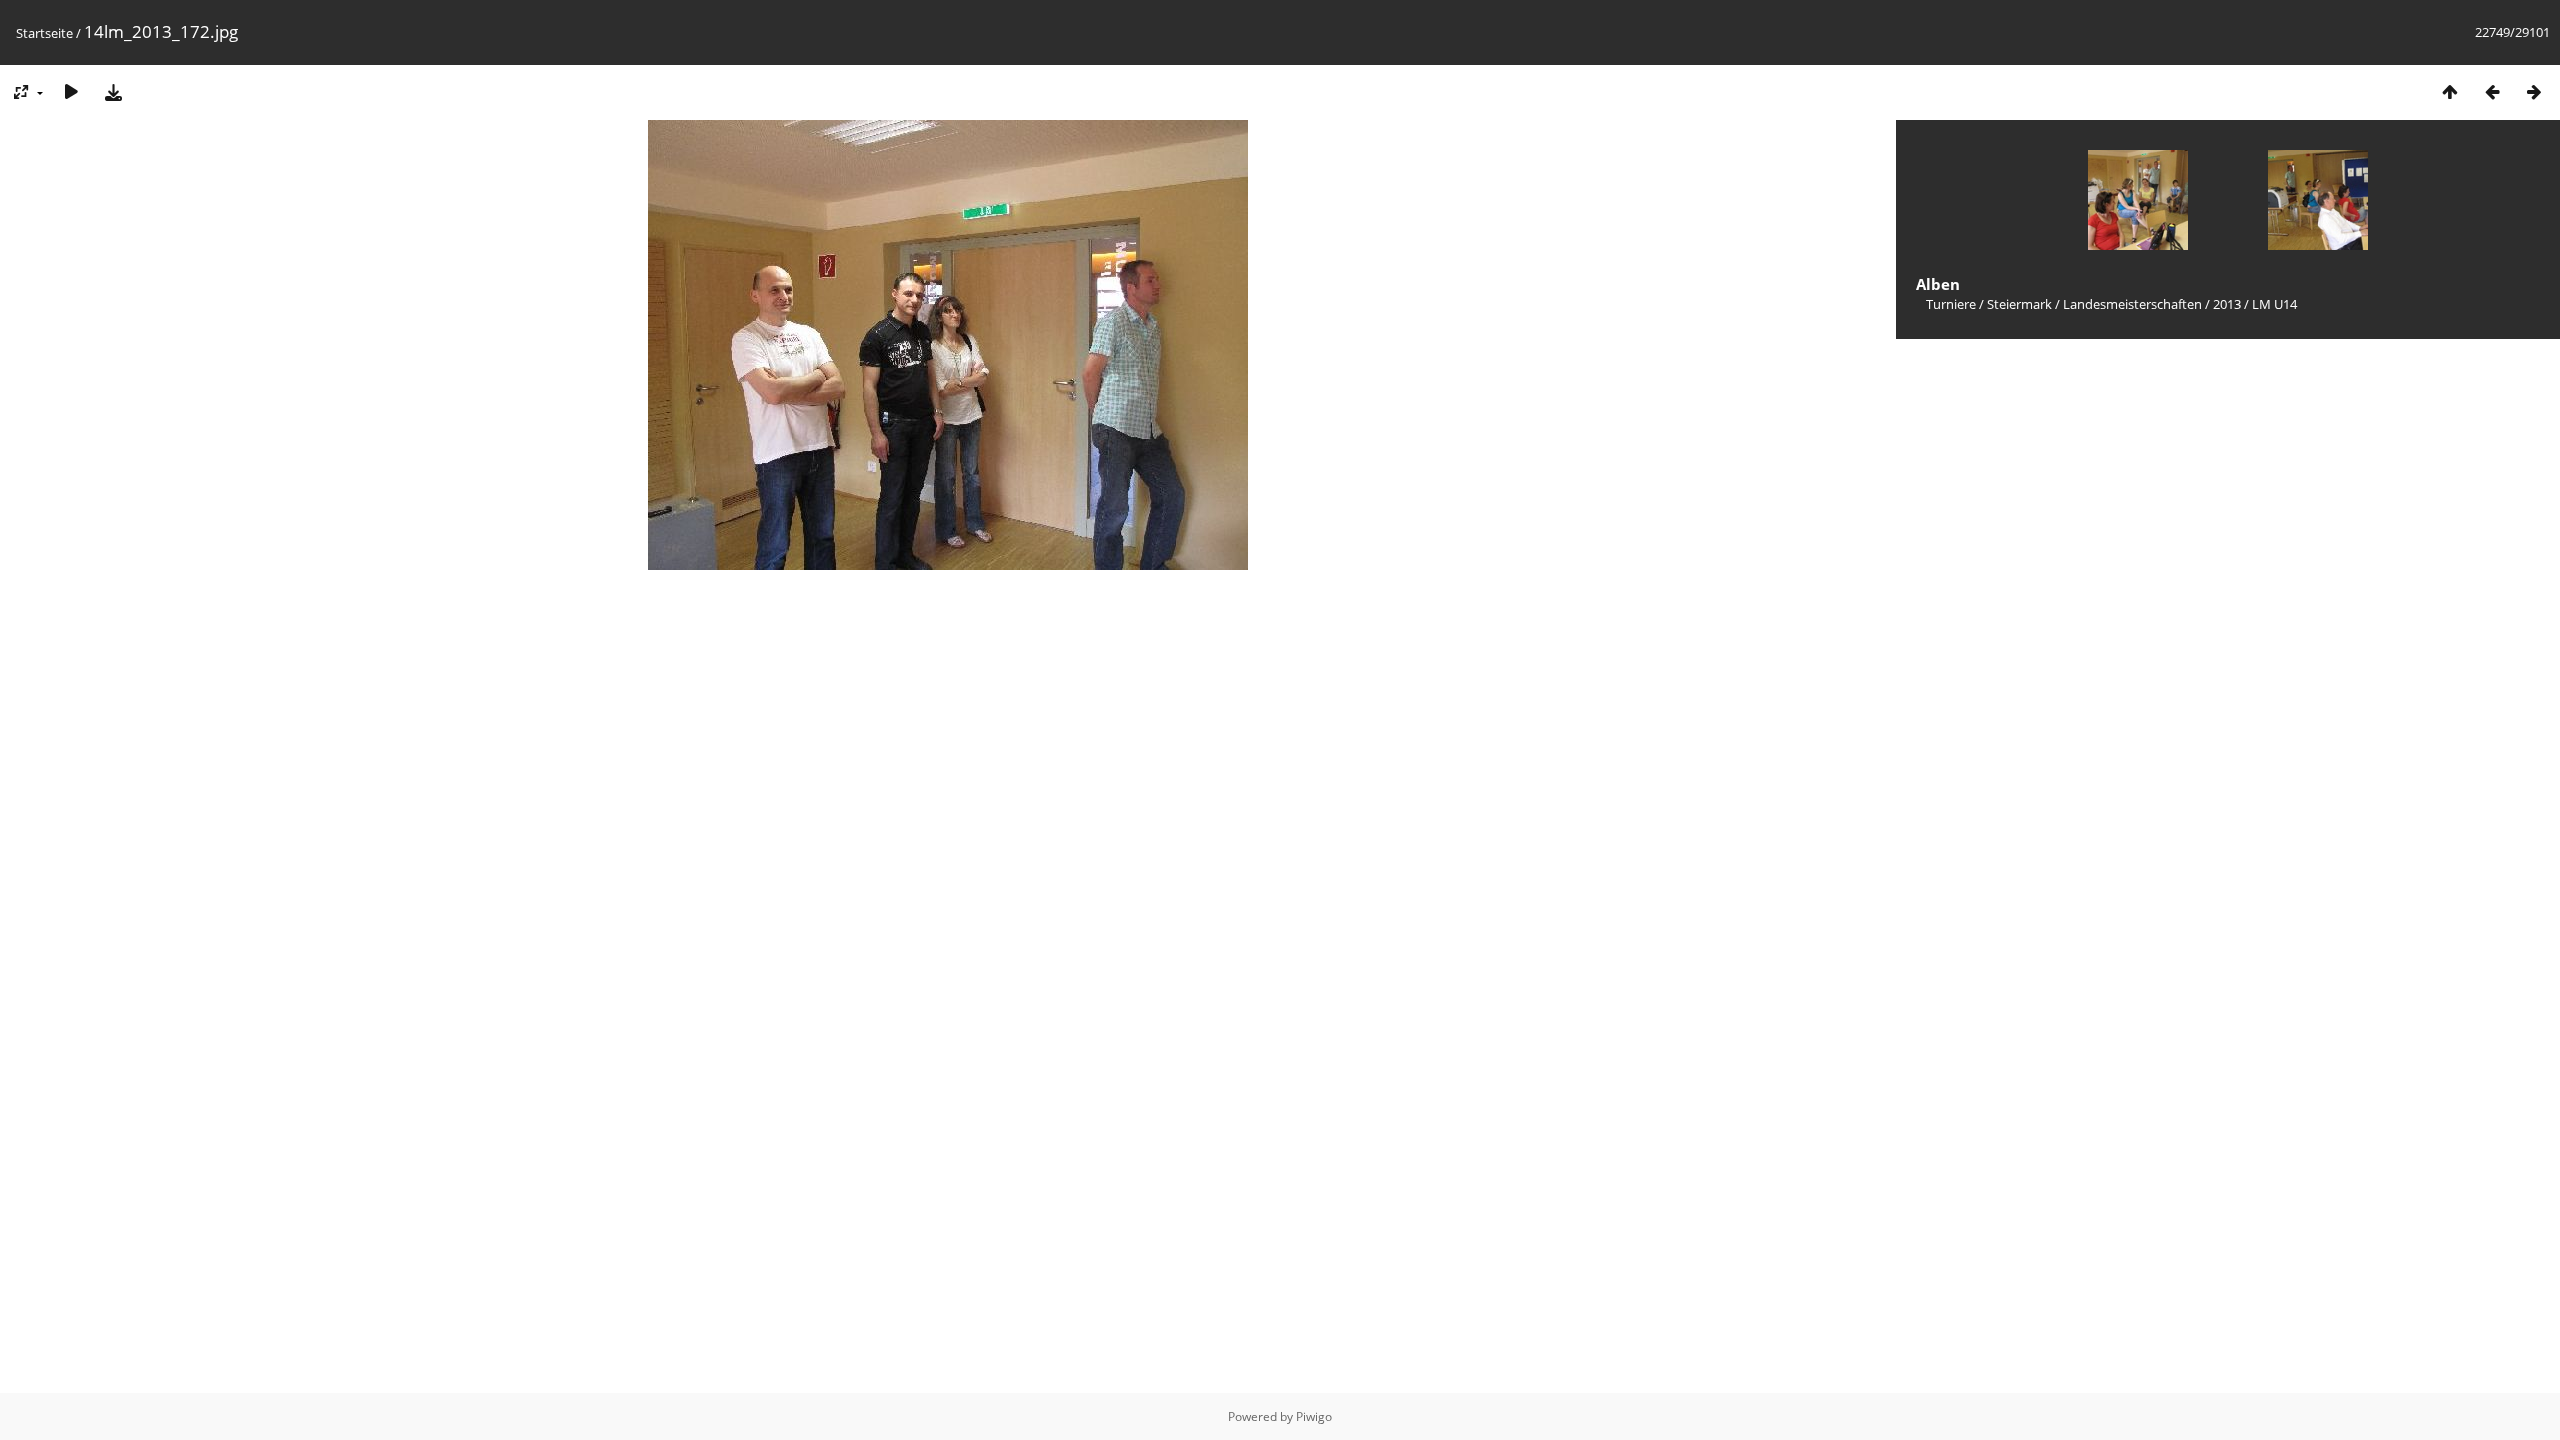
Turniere (1951, 304)
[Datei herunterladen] (113, 91)
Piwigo (1314, 1416)
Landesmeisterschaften (2132, 304)
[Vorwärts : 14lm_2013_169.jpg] (2534, 91)
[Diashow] (71, 91)
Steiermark (2019, 304)
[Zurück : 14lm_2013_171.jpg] (2492, 91)
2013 (2227, 304)
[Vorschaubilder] (2450, 91)
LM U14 (2274, 304)
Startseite (44, 33)
